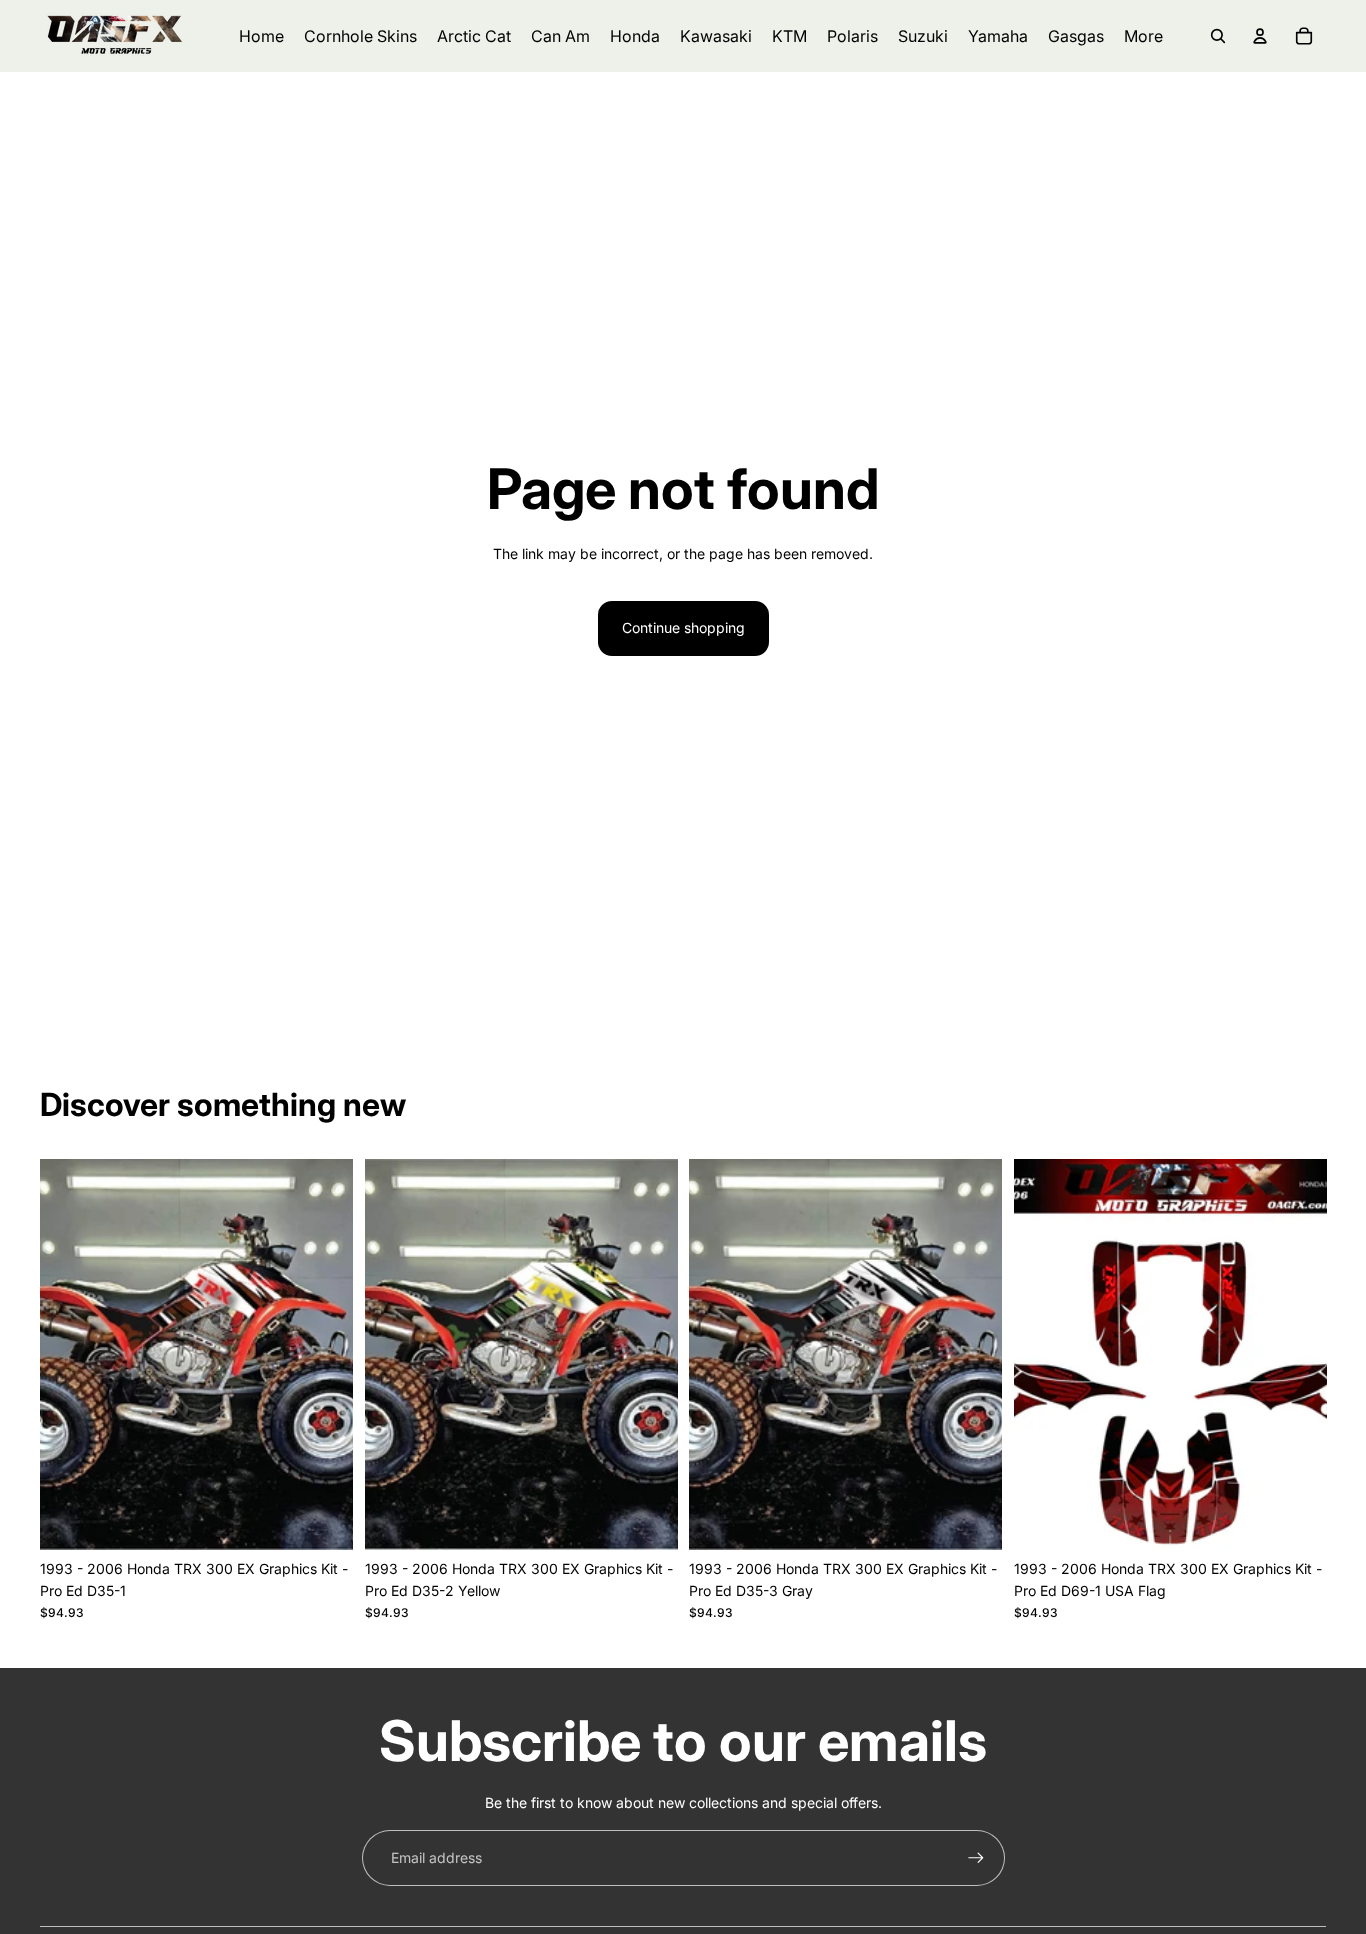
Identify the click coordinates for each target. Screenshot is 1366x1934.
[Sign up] (976, 1858)
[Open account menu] (1260, 36)
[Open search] (1218, 36)
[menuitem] (1143, 36)
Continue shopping (683, 627)
